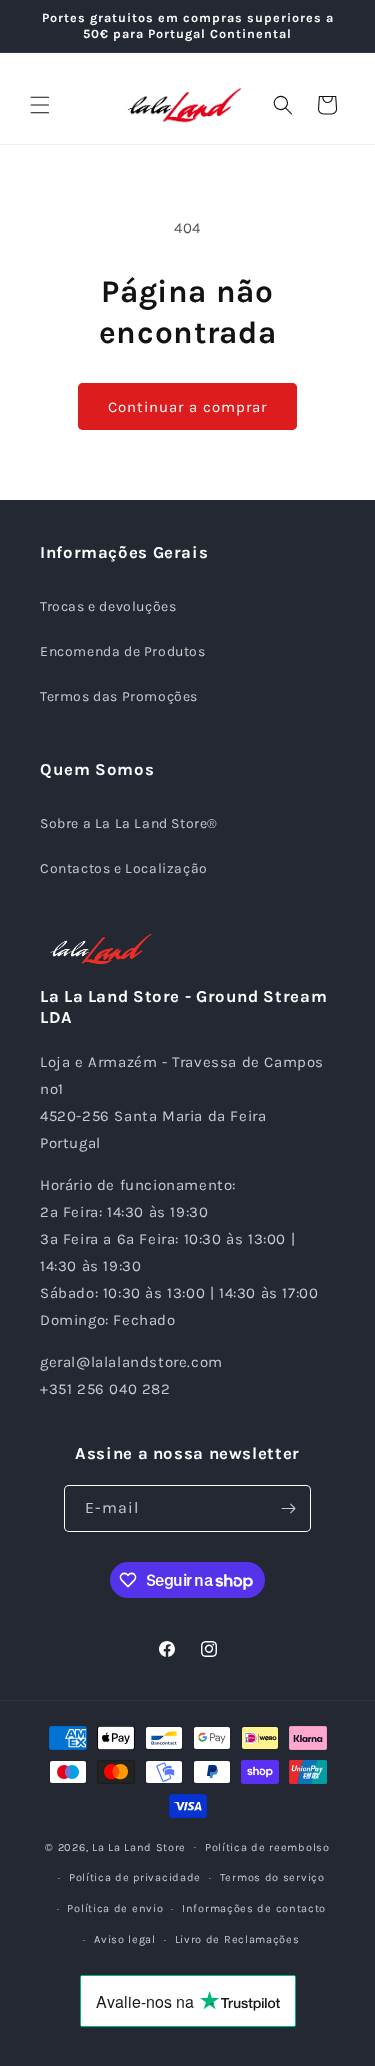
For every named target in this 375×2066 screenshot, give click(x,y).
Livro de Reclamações (237, 1939)
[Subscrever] (288, 1508)
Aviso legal (125, 1939)
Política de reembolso (267, 1847)
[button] (40, 105)
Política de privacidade (135, 1877)
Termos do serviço (272, 1877)
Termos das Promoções (119, 696)
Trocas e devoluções (108, 606)
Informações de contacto (254, 1908)
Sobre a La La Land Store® (129, 823)
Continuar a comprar (187, 407)
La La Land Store (139, 1846)
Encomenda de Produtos (123, 651)
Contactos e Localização (124, 868)
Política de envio (115, 1908)
